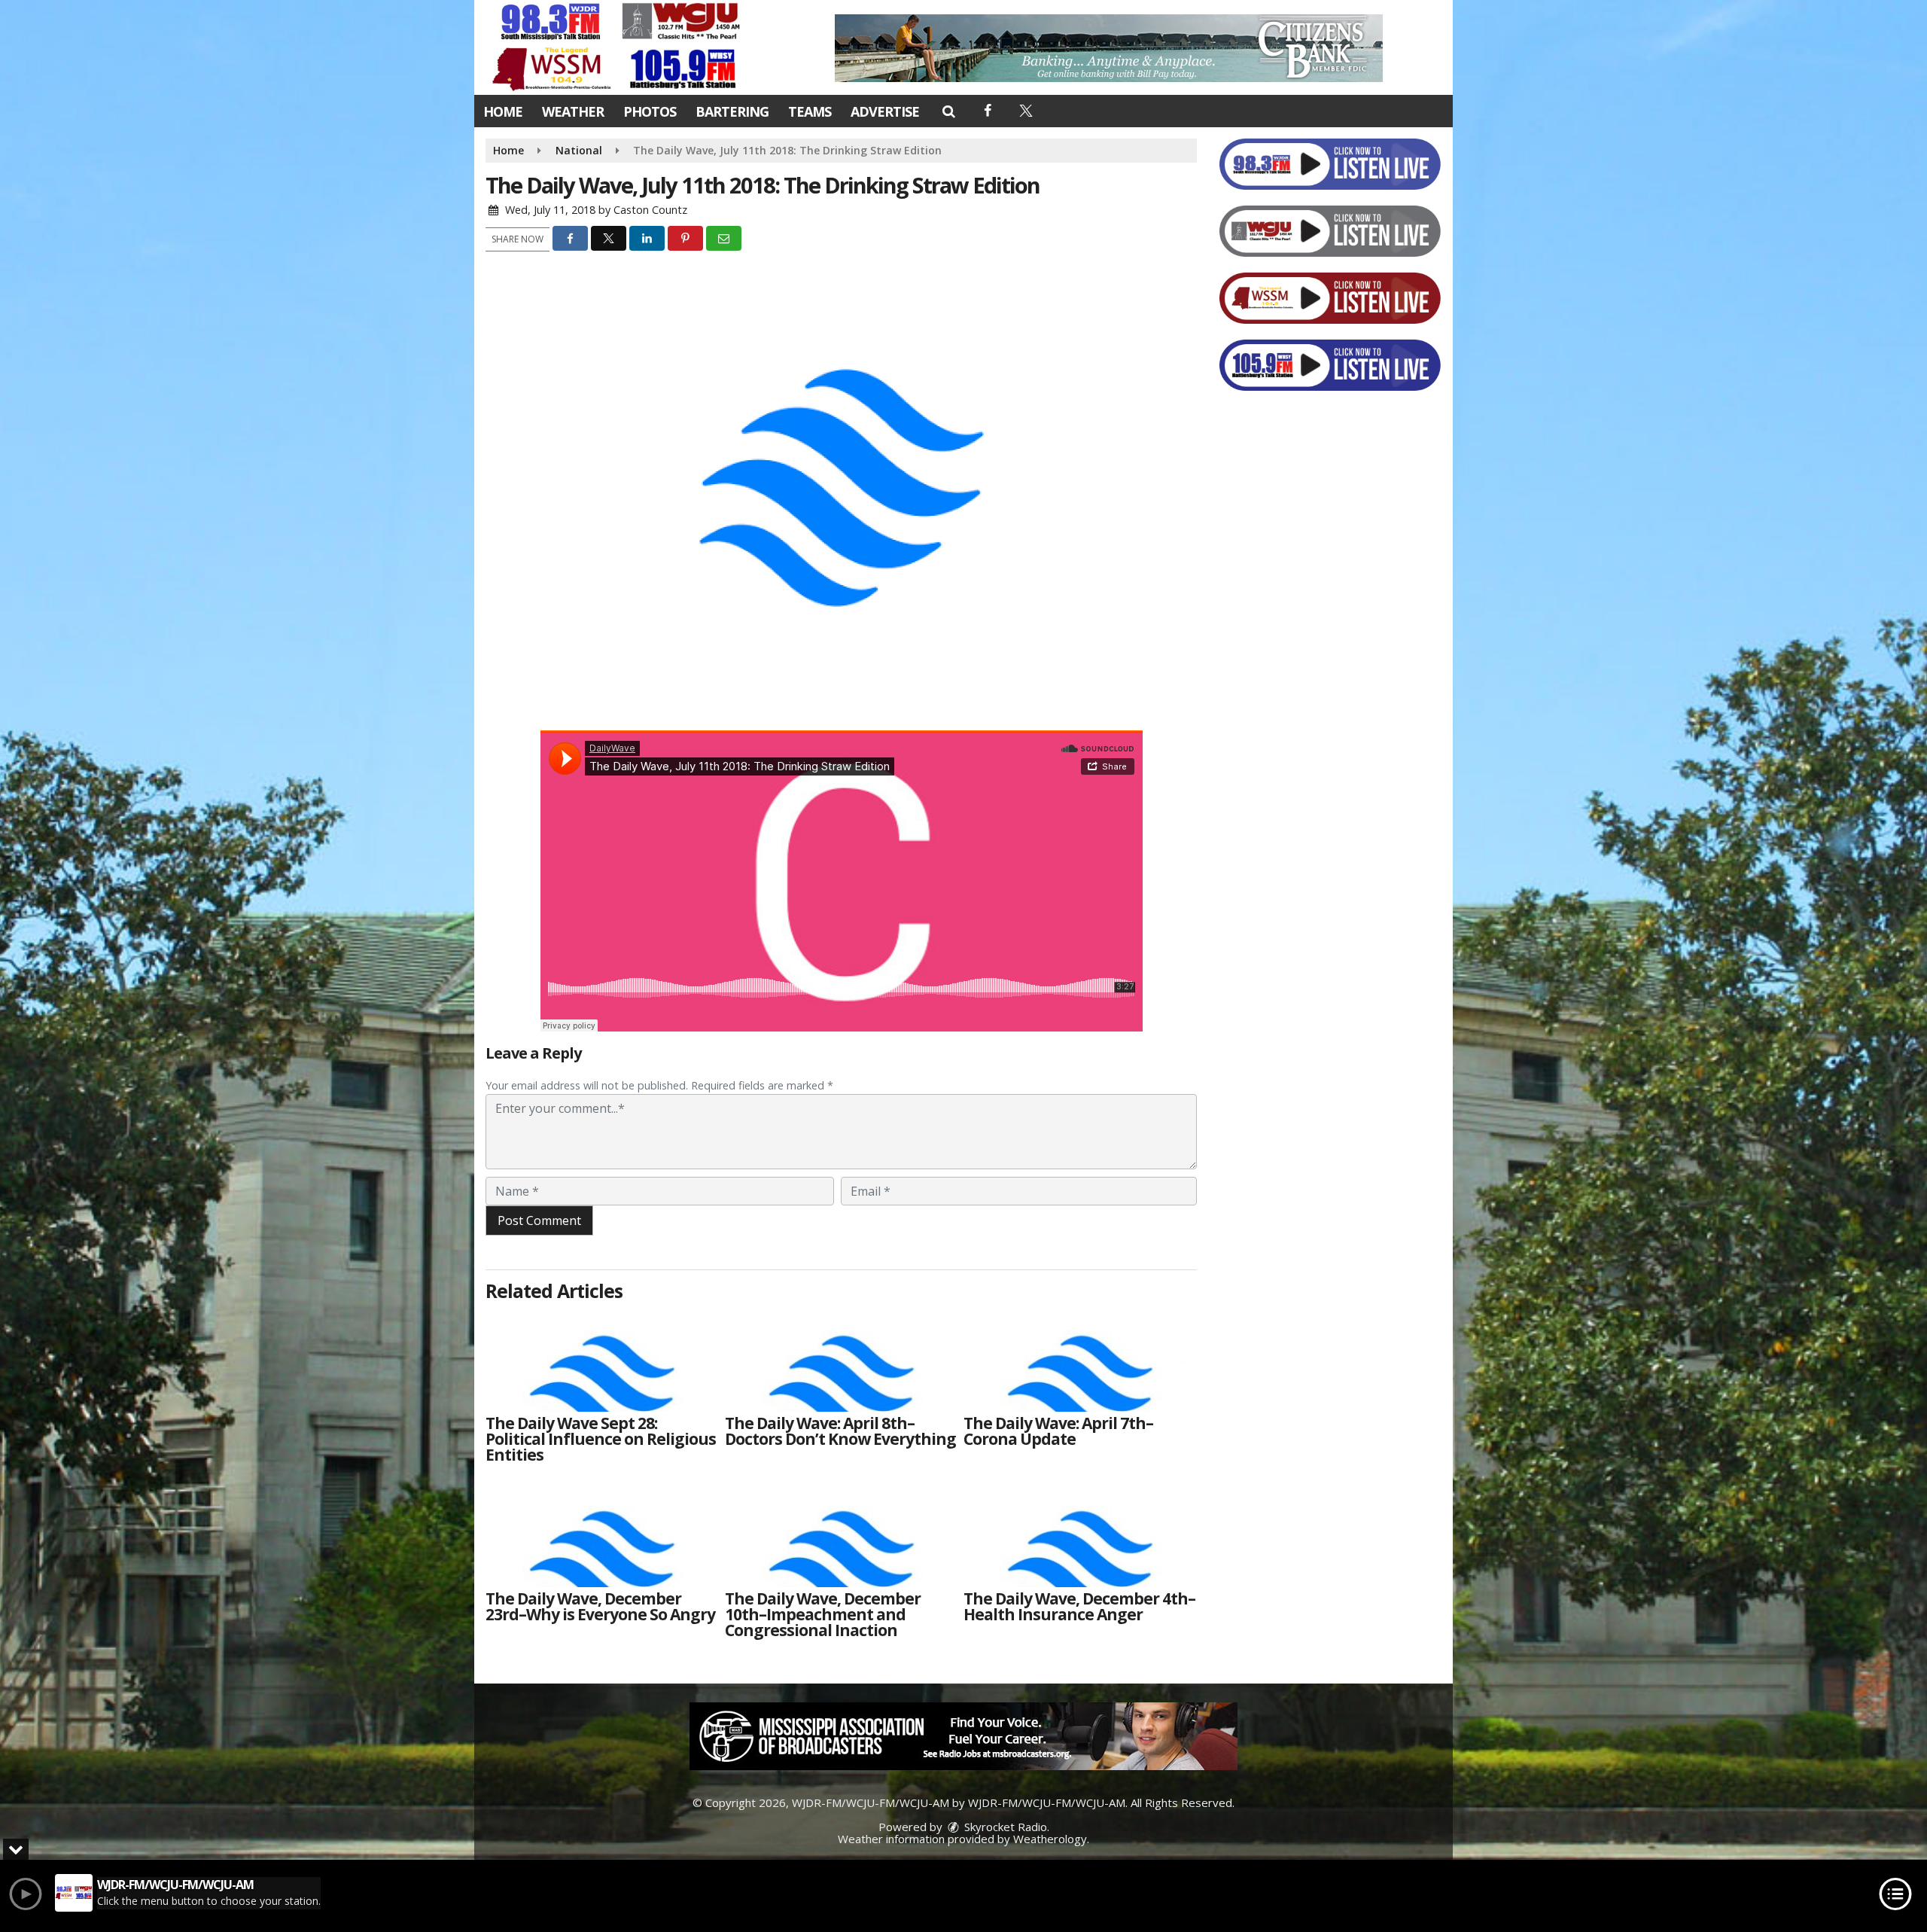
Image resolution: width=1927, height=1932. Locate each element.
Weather (573, 111)
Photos (650, 111)
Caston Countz (650, 210)
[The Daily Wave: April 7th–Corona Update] (1079, 1359)
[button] (948, 111)
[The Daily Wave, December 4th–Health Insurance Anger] (1079, 1534)
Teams (810, 111)
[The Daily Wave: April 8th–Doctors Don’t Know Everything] (841, 1359)
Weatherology (1050, 1839)
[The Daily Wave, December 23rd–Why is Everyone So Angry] (601, 1534)
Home (503, 111)
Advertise (885, 111)
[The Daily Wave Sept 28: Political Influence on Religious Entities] (601, 1359)
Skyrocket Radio (1004, 1827)
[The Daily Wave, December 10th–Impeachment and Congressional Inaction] (841, 1534)
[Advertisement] (1109, 48)
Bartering (732, 111)
